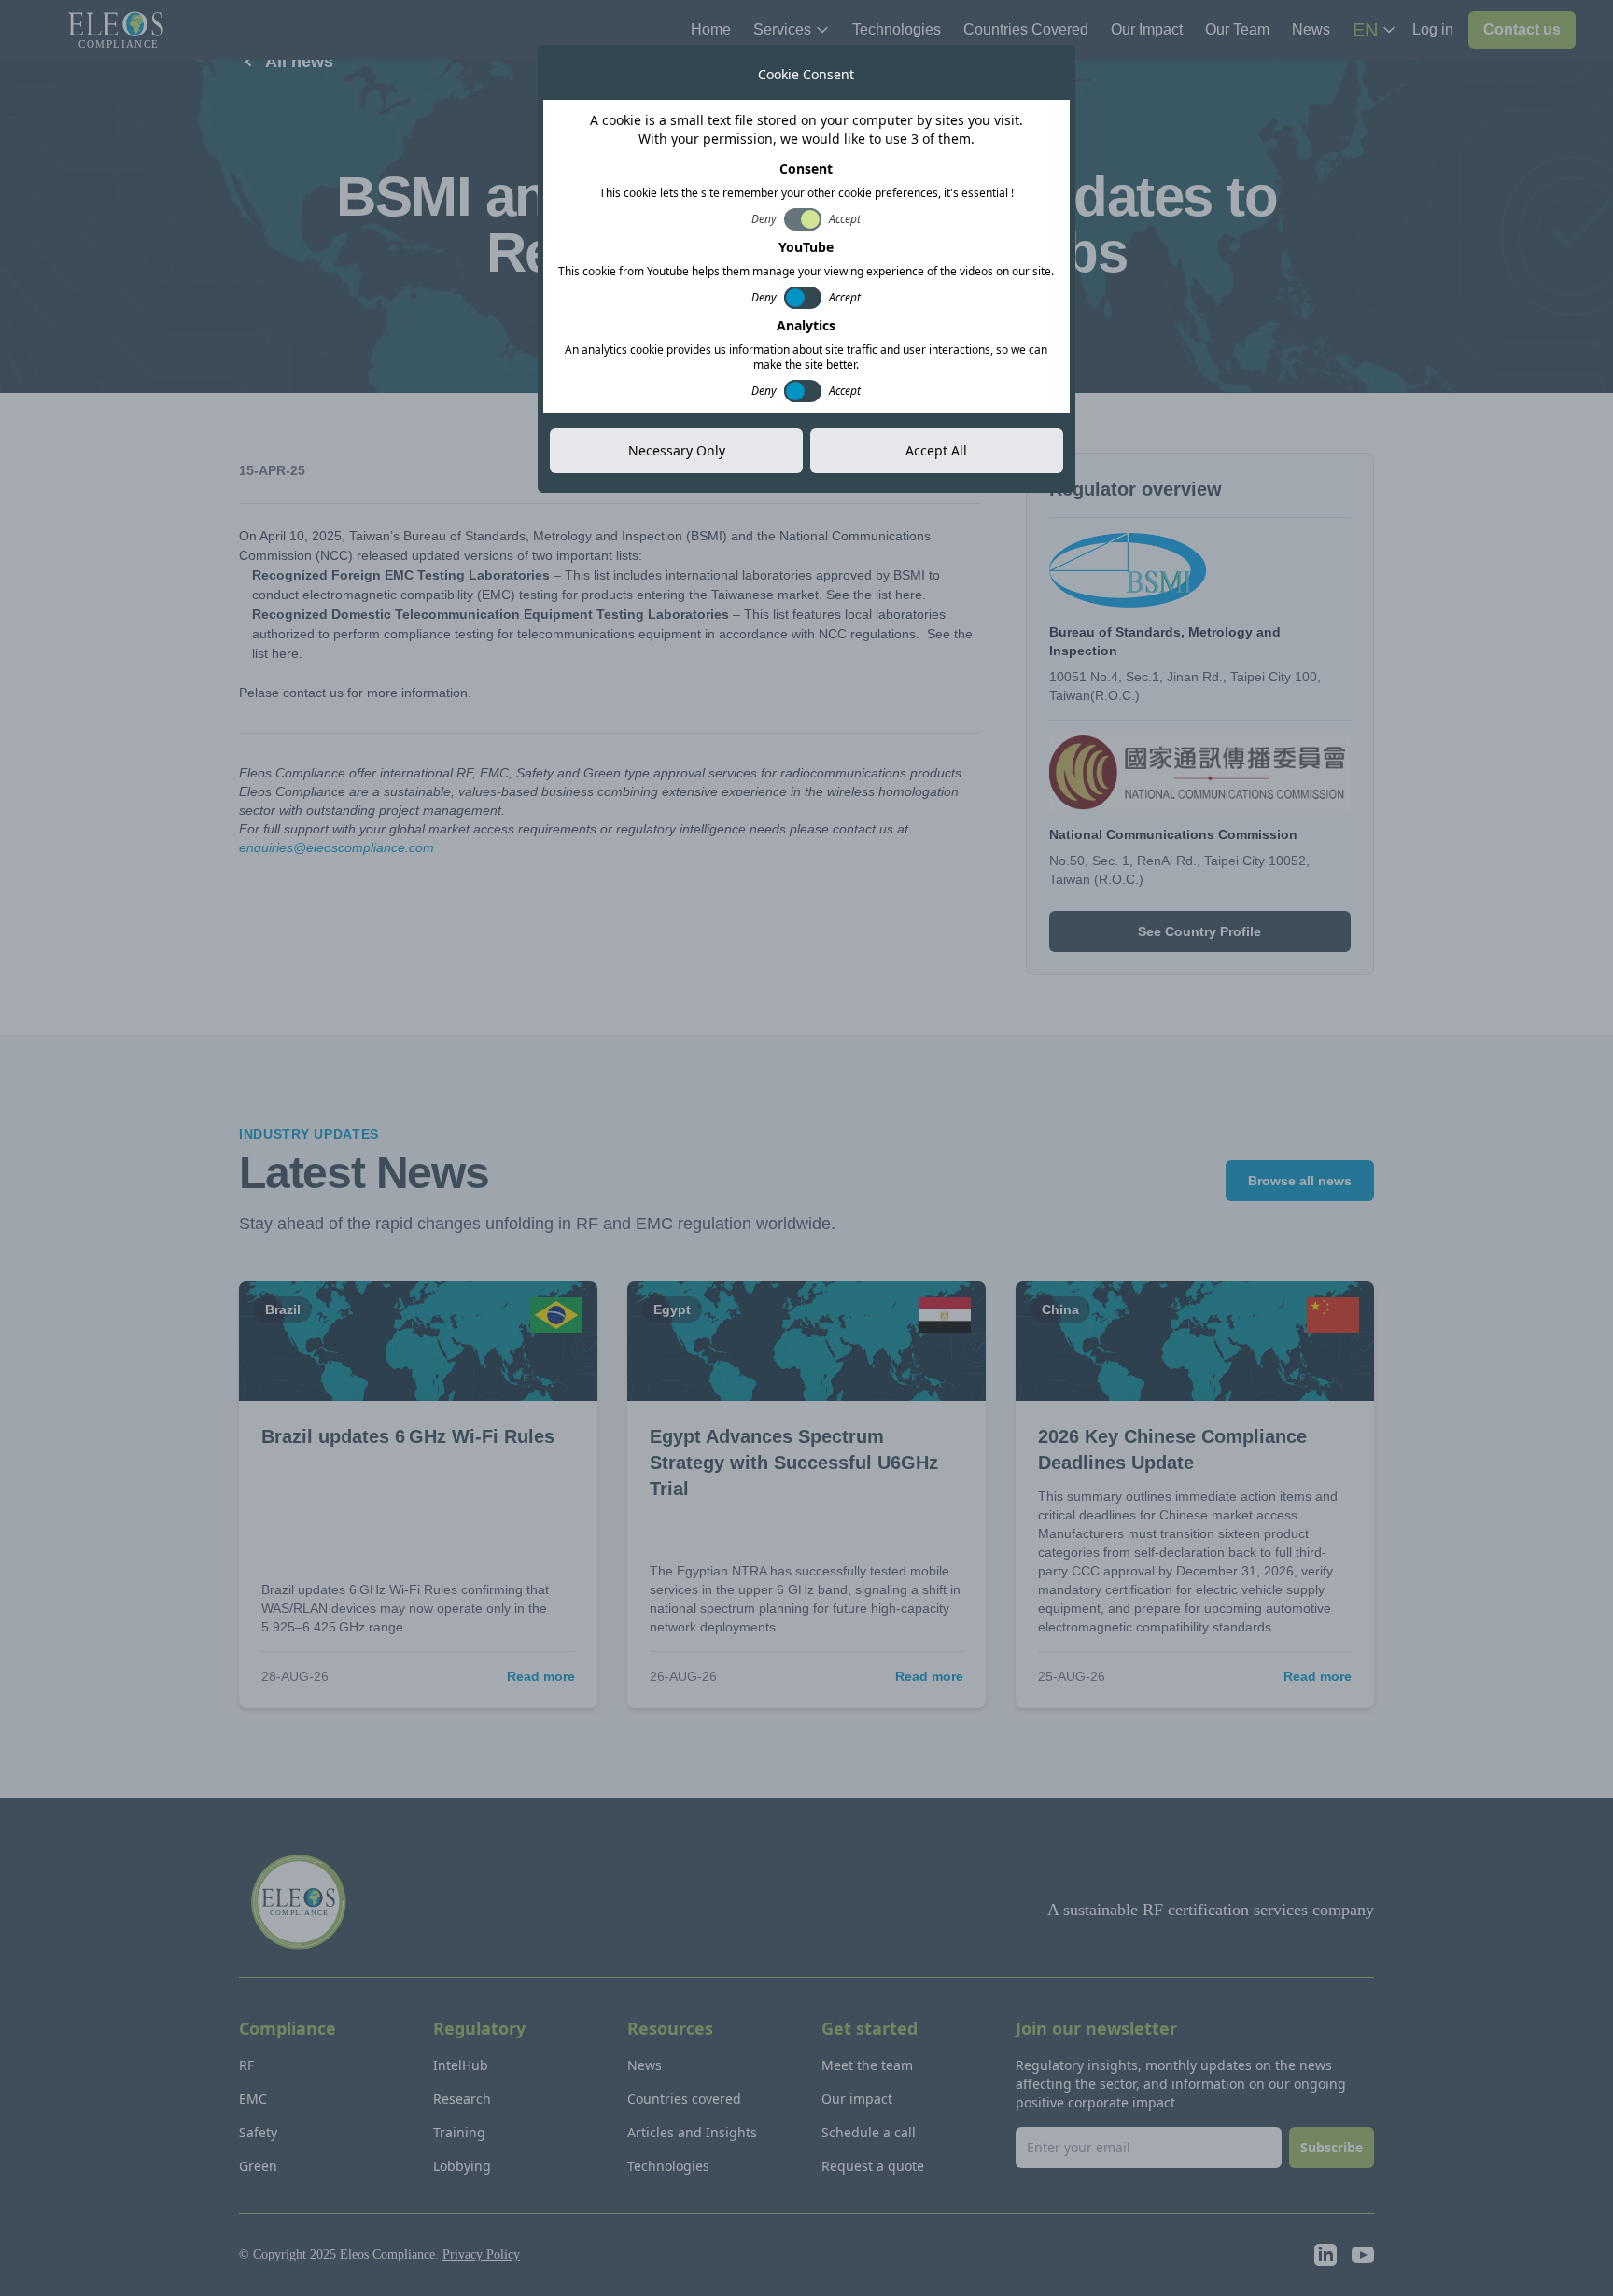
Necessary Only (677, 450)
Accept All (936, 450)
